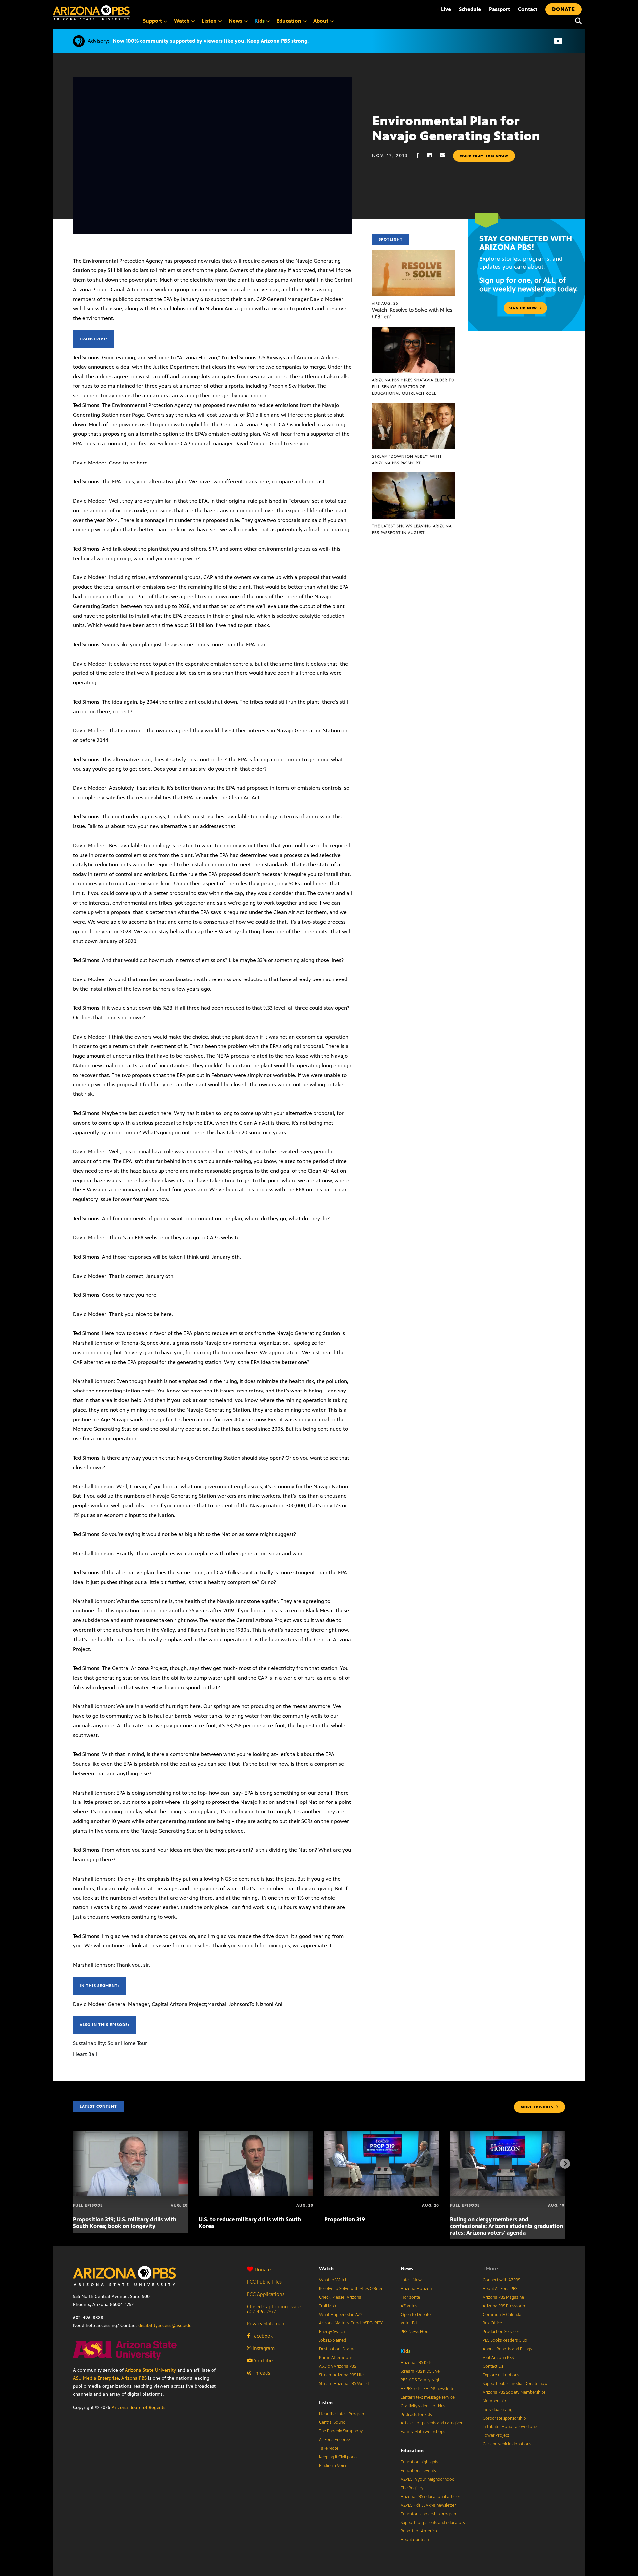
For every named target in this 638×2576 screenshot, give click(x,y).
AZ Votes (409, 2306)
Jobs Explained (332, 2340)
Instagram (263, 2348)
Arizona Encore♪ (335, 2440)
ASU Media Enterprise (96, 2378)
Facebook (261, 2336)
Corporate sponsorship (504, 2418)
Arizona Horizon (416, 2289)
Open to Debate (416, 2315)
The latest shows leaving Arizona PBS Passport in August (412, 529)
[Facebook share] (421, 155)
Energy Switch (332, 2332)
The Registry (412, 2488)
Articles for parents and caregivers (432, 2423)
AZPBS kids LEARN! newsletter (428, 2389)
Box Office (492, 2323)
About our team (416, 2540)
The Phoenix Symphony (341, 2431)
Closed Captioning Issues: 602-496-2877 (275, 2309)
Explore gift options (501, 2375)
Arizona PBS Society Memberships (514, 2392)
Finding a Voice (333, 2466)
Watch (326, 2268)
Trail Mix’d (328, 2306)
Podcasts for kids (416, 2415)
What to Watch (333, 2280)
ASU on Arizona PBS (337, 2366)
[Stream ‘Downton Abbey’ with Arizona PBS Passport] (413, 407)
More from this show (484, 156)
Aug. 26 (385, 303)
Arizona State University (151, 2370)
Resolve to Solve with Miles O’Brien (351, 2289)
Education (412, 2451)
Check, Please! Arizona (340, 2297)
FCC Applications (266, 2294)
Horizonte (410, 2297)
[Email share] (446, 155)
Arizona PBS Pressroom (505, 2306)
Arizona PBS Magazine (503, 2297)
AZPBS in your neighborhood (427, 2479)
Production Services (501, 2332)
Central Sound (332, 2422)
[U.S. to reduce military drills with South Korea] (256, 2135)
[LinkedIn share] (433, 155)
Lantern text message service (428, 2397)
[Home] (91, 13)
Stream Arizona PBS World (344, 2384)
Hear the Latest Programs (343, 2414)
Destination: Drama (337, 2349)
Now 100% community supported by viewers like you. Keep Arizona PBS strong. (211, 41)
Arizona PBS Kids (416, 2363)
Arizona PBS (134, 2378)
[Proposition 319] (382, 2135)
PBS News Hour (415, 2332)
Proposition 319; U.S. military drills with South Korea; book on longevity (125, 2223)
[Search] (577, 21)
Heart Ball (85, 2054)
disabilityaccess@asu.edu (165, 2326)
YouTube (263, 2361)
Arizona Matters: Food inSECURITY (351, 2323)
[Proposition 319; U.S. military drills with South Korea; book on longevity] (130, 2135)
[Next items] (565, 2164)
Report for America (419, 2531)
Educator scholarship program (429, 2514)
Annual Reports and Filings (507, 2349)
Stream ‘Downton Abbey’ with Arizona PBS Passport (407, 460)
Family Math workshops (423, 2432)
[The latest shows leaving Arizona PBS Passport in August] (413, 476)
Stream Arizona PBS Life (341, 2375)
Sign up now (524, 308)
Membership (494, 2401)
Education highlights (419, 2462)
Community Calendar (503, 2315)
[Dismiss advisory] (558, 41)
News (407, 2268)
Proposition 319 (345, 2219)
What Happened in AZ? (341, 2315)
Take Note (329, 2448)
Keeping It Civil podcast (340, 2457)
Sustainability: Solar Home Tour (110, 2043)
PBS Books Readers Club (505, 2340)
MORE (537, 2107)
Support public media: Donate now (515, 2384)
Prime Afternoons (336, 2358)
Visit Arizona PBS (498, 2358)
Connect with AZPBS (501, 2280)
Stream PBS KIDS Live (420, 2371)
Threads (261, 2373)
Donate (263, 2269)
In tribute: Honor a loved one (510, 2427)
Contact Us (493, 2366)
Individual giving (498, 2410)
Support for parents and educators (433, 2523)
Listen (326, 2402)
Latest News (412, 2280)
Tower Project (496, 2435)
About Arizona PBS (500, 2289)
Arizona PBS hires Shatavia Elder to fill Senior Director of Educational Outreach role (413, 387)
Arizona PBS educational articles (430, 2497)
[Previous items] (73, 2164)
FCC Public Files (264, 2282)
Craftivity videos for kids (423, 2406)
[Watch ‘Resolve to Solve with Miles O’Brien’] (413, 253)
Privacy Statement (266, 2324)
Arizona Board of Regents (139, 2407)
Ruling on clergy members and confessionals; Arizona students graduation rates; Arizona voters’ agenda (506, 2226)
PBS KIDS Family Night (421, 2380)
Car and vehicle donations (507, 2444)
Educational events (418, 2471)
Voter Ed (409, 2323)
